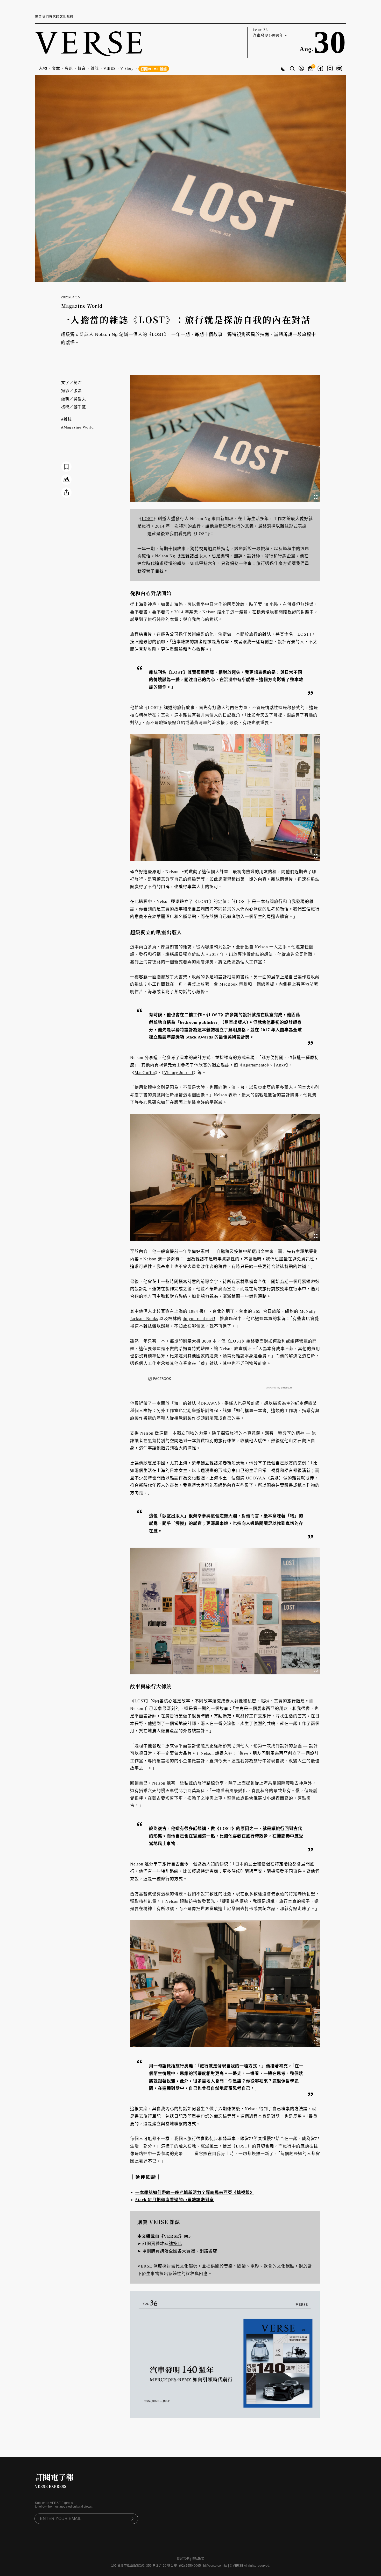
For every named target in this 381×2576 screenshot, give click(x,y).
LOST (148, 519)
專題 (69, 68)
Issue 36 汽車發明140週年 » (270, 33)
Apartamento (255, 1065)
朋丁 (230, 1311)
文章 (56, 68)
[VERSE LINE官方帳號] (339, 69)
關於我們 (183, 2559)
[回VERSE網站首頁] (89, 43)
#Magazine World (77, 427)
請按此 (175, 2244)
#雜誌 (66, 419)
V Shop (127, 68)
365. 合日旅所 (267, 1311)
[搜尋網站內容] (292, 69)
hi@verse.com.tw (215, 2566)
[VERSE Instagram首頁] (330, 69)
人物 (43, 68)
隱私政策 (198, 2559)
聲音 (82, 68)
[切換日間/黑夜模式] (283, 69)
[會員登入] (301, 69)
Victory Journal (179, 1073)
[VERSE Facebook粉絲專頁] (320, 69)
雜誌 (95, 68)
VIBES (110, 68)
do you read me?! (199, 1319)
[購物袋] (311, 69)
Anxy (281, 1065)
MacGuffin (145, 1073)
